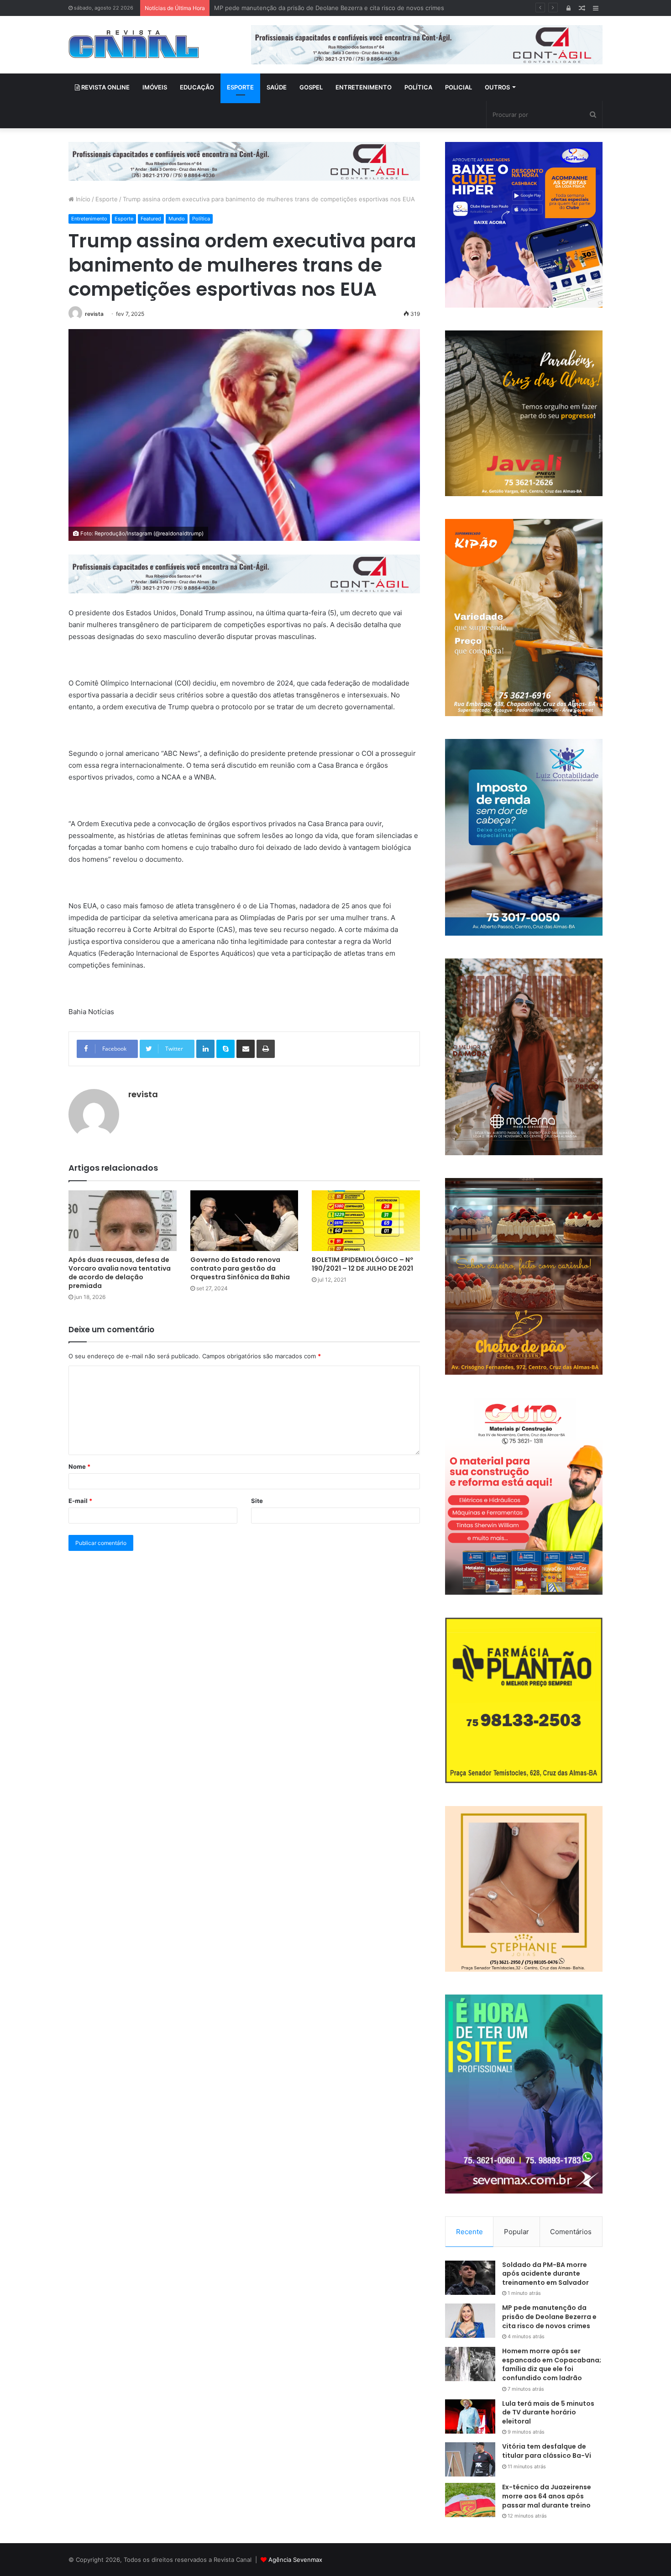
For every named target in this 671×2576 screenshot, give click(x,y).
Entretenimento (89, 219)
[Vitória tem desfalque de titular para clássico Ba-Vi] (470, 2459)
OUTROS (497, 87)
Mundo (177, 219)
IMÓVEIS (155, 87)
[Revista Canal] (134, 44)
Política (201, 219)
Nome (79, 1466)
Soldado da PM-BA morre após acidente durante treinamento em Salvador (545, 2274)
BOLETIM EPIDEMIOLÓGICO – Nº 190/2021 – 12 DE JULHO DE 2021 (362, 1264)
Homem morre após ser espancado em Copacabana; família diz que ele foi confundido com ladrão (353, 8)
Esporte (107, 199)
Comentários (571, 2232)
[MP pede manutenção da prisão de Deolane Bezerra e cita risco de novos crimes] (470, 2321)
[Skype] (225, 1049)
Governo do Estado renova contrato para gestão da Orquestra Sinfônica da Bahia (240, 1268)
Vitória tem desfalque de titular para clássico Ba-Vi (547, 2451)
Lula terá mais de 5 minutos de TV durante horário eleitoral (548, 2412)
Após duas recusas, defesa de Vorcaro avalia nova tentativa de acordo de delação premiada (120, 1273)
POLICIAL (459, 87)
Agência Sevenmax (295, 2560)
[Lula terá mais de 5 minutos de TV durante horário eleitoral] (470, 2416)
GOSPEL (311, 87)
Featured (151, 219)
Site (257, 1501)
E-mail (80, 1501)
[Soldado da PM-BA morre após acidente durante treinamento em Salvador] (470, 2278)
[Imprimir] (266, 1049)
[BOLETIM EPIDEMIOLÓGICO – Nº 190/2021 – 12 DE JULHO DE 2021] (366, 1221)
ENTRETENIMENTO (364, 87)
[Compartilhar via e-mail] (246, 1049)
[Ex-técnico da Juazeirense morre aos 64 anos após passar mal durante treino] (470, 2500)
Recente (469, 2232)
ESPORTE (240, 87)
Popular (516, 2232)
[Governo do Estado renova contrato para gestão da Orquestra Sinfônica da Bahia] (244, 1221)
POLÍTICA (418, 87)
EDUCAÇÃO (197, 87)
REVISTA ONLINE (105, 87)
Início (82, 199)
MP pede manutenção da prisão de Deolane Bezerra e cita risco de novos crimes (549, 2317)
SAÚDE (277, 87)
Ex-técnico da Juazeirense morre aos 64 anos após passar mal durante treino (547, 2496)
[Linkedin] (205, 1049)
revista (94, 314)
